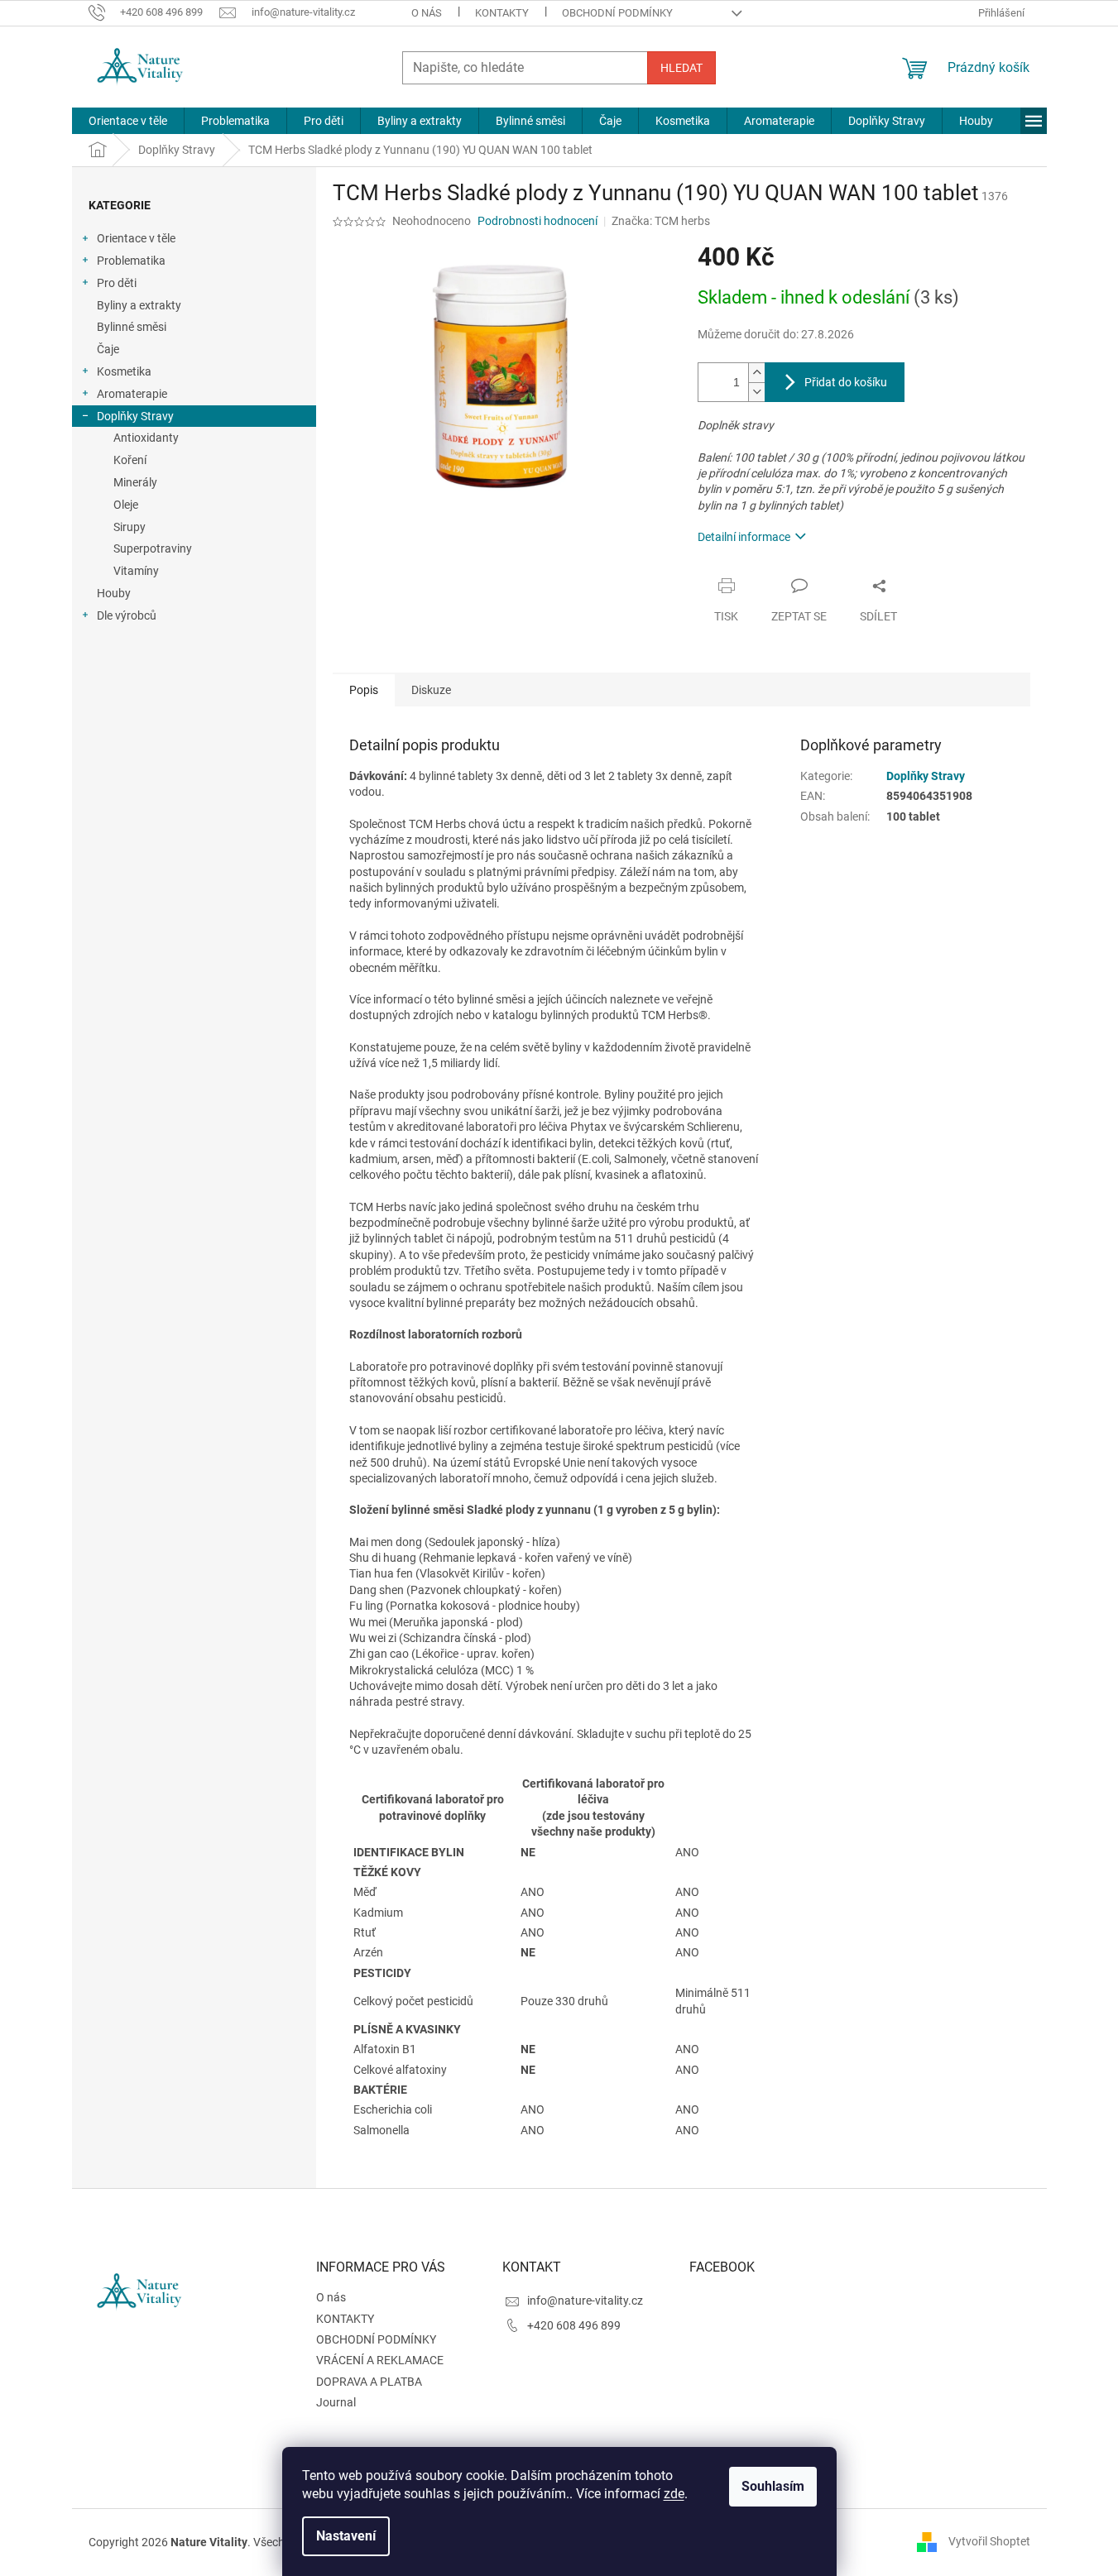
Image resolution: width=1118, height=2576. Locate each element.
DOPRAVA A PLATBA (369, 2382)
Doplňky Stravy (135, 416)
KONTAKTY (502, 13)
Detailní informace (744, 537)
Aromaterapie (132, 394)
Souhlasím (773, 2486)
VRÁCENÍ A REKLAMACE (380, 2360)
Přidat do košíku (846, 382)
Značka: (661, 221)
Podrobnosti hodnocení (537, 221)
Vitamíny (136, 571)
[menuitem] (128, 121)
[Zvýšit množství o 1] (756, 373)
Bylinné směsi (132, 327)
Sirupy (130, 527)
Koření (130, 460)
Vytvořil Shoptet (989, 2541)
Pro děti (117, 283)
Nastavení (346, 2536)
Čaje (108, 349)
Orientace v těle (136, 238)
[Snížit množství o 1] (756, 392)
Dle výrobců (127, 615)
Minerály (135, 482)
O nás (427, 13)
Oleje (126, 505)
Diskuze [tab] (431, 690)
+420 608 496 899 (574, 2325)
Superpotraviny (153, 548)
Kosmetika (124, 371)
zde (674, 2494)
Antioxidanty (146, 438)
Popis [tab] (364, 690)
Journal (336, 2402)
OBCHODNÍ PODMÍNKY (617, 13)
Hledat (681, 68)
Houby (114, 593)
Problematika (131, 261)
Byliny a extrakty (139, 305)
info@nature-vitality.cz (585, 2301)
